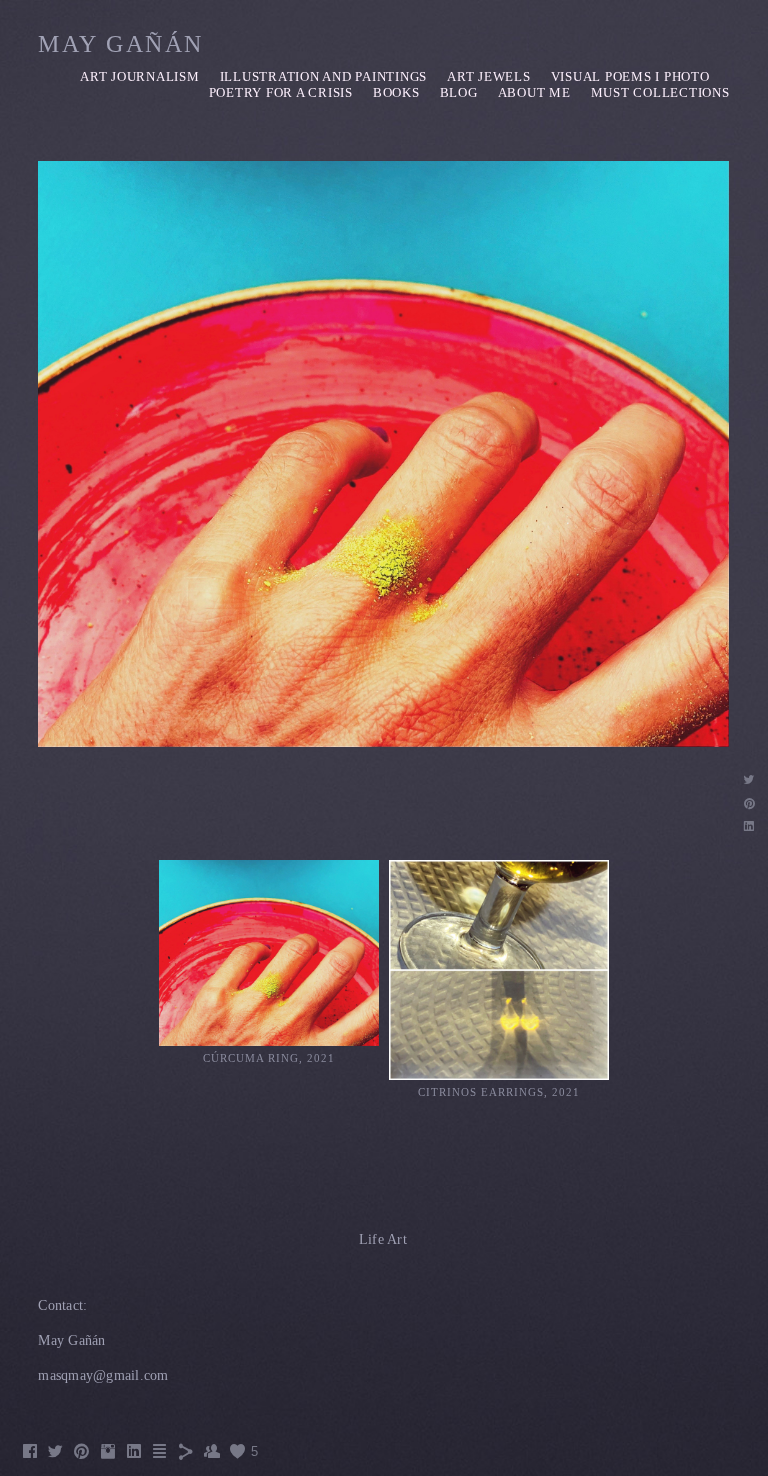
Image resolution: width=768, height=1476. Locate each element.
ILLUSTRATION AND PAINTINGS (324, 76)
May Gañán (121, 44)
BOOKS (396, 92)
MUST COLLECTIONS (660, 92)
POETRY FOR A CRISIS (281, 92)
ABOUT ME (534, 92)
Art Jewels (489, 76)
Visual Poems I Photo (630, 76)
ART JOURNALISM (140, 76)
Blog (459, 92)
